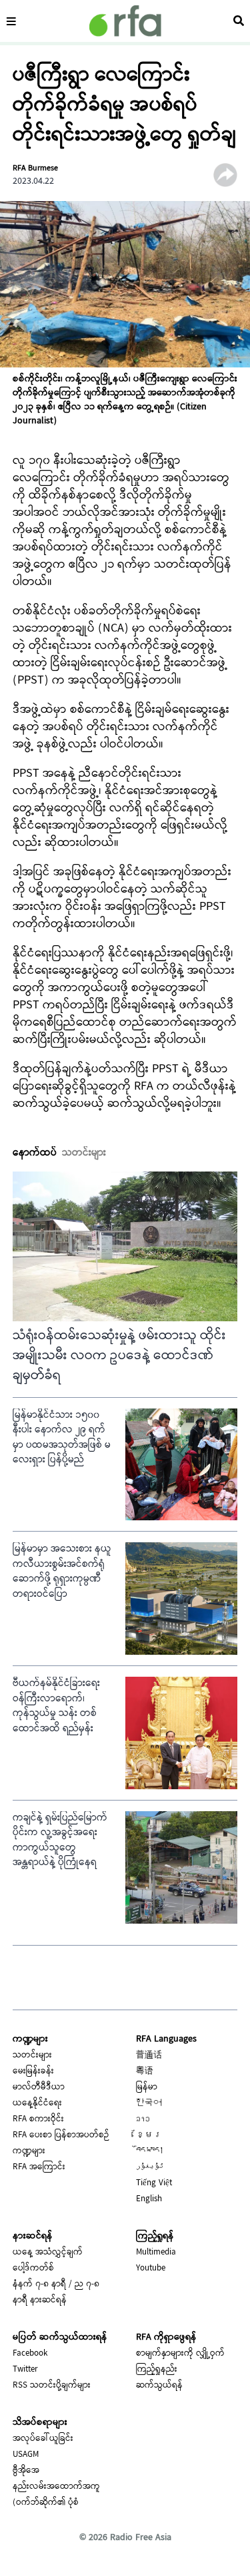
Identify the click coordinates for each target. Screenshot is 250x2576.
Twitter (25, 2370)
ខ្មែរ (149, 2135)
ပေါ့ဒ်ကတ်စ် (33, 2268)
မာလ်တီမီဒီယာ (39, 2087)
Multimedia (156, 2253)
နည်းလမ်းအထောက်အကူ (56, 2487)
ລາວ (143, 2119)
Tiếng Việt (154, 2183)
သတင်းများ (32, 2055)
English (149, 2199)
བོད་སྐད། (150, 2151)
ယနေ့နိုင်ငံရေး (37, 2103)
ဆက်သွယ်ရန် (159, 2386)
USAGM (26, 2455)
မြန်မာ (147, 2087)
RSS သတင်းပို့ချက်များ (52, 2386)
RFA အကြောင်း (39, 2167)
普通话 (149, 2055)
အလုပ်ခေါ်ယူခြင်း (43, 2439)
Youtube (151, 2268)
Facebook (30, 2354)
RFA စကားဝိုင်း (38, 2119)
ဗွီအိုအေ (26, 2471)
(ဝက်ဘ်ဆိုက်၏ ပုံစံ (46, 2503)
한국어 (149, 2103)
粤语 (145, 2071)
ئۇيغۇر (150, 2167)
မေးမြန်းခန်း (33, 2071)
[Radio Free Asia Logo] (125, 21)
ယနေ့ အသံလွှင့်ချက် (48, 2253)
